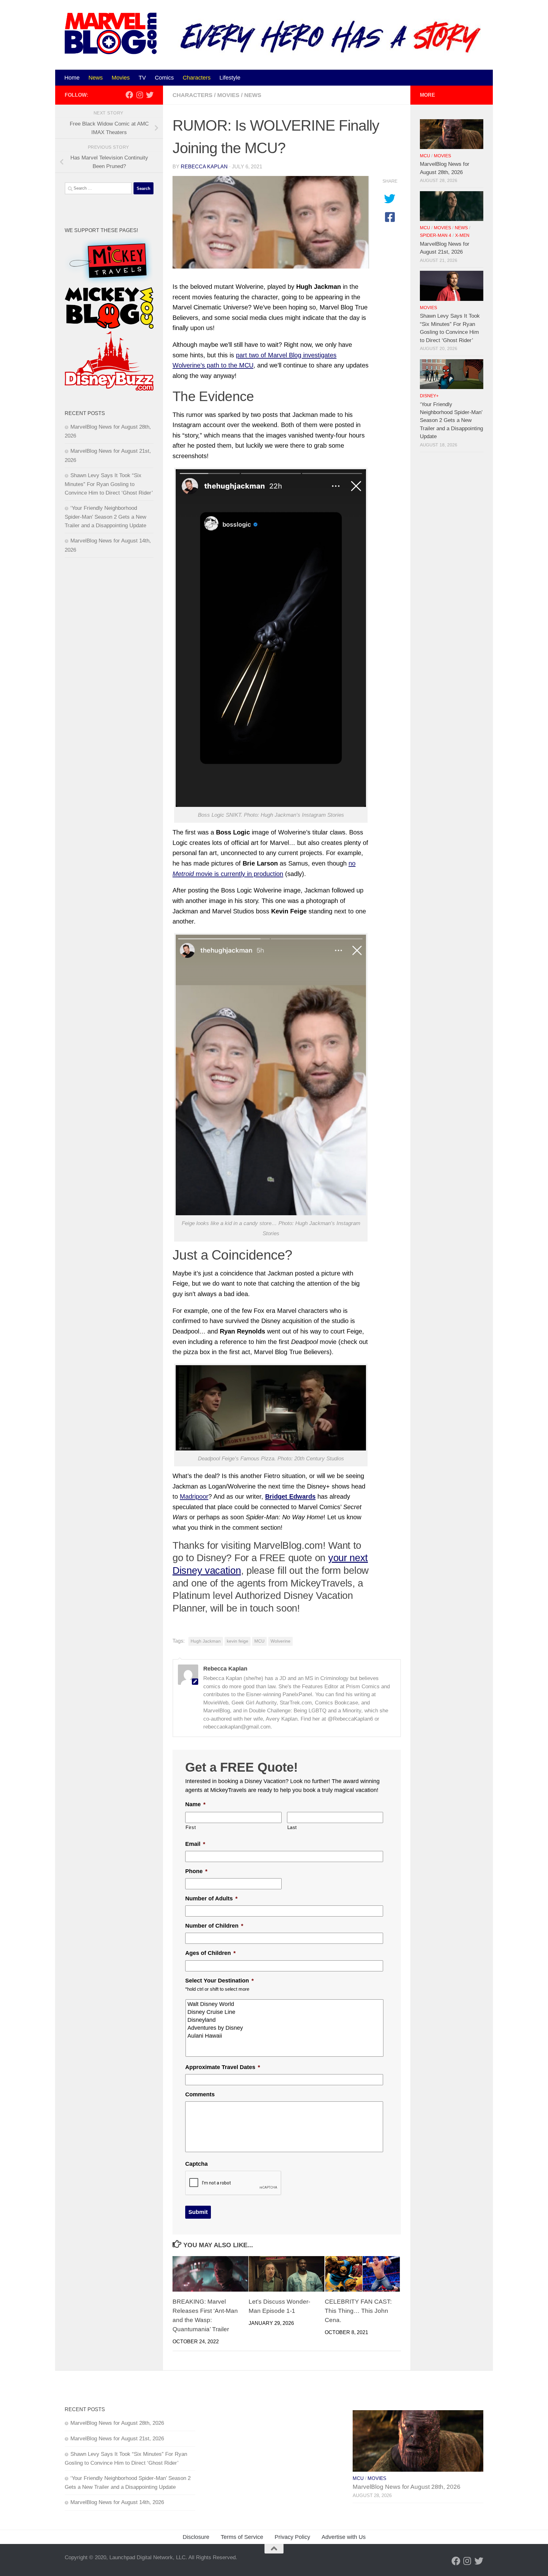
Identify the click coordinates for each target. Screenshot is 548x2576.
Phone (196, 1871)
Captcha (196, 2164)
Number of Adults (211, 1898)
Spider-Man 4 (436, 235)
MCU (259, 1641)
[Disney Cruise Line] (285, 2012)
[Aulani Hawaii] (285, 2036)
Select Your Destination (219, 1981)
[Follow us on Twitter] (150, 95)
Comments (200, 2094)
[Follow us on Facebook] (129, 95)
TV (142, 78)
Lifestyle (230, 78)
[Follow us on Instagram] (140, 95)
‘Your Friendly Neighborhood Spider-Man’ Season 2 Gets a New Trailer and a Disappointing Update (105, 517)
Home (72, 78)
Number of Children (214, 1926)
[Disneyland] (285, 2020)
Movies (121, 78)
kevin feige (238, 1641)
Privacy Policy (292, 2537)
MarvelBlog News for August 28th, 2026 (117, 2423)
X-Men (462, 235)
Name (195, 1804)
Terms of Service (242, 2537)
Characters (197, 78)
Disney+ (429, 396)
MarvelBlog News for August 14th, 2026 (117, 2502)
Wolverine (281, 1641)
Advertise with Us (344, 2537)
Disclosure (196, 2537)
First (191, 1827)
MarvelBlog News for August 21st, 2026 (117, 2439)
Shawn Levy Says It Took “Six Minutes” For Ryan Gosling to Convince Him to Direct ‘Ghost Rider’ (109, 484)
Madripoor (194, 1496)
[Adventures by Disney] (285, 2028)
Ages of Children (210, 1953)
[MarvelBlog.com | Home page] (111, 33)
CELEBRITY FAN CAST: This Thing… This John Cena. (358, 2311)
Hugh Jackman (206, 1641)
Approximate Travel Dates (223, 2067)
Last (292, 1827)
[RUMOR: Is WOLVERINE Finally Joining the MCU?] (271, 222)
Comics (164, 78)
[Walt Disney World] (285, 2004)
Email (195, 1844)
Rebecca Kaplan (204, 167)
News (96, 78)
